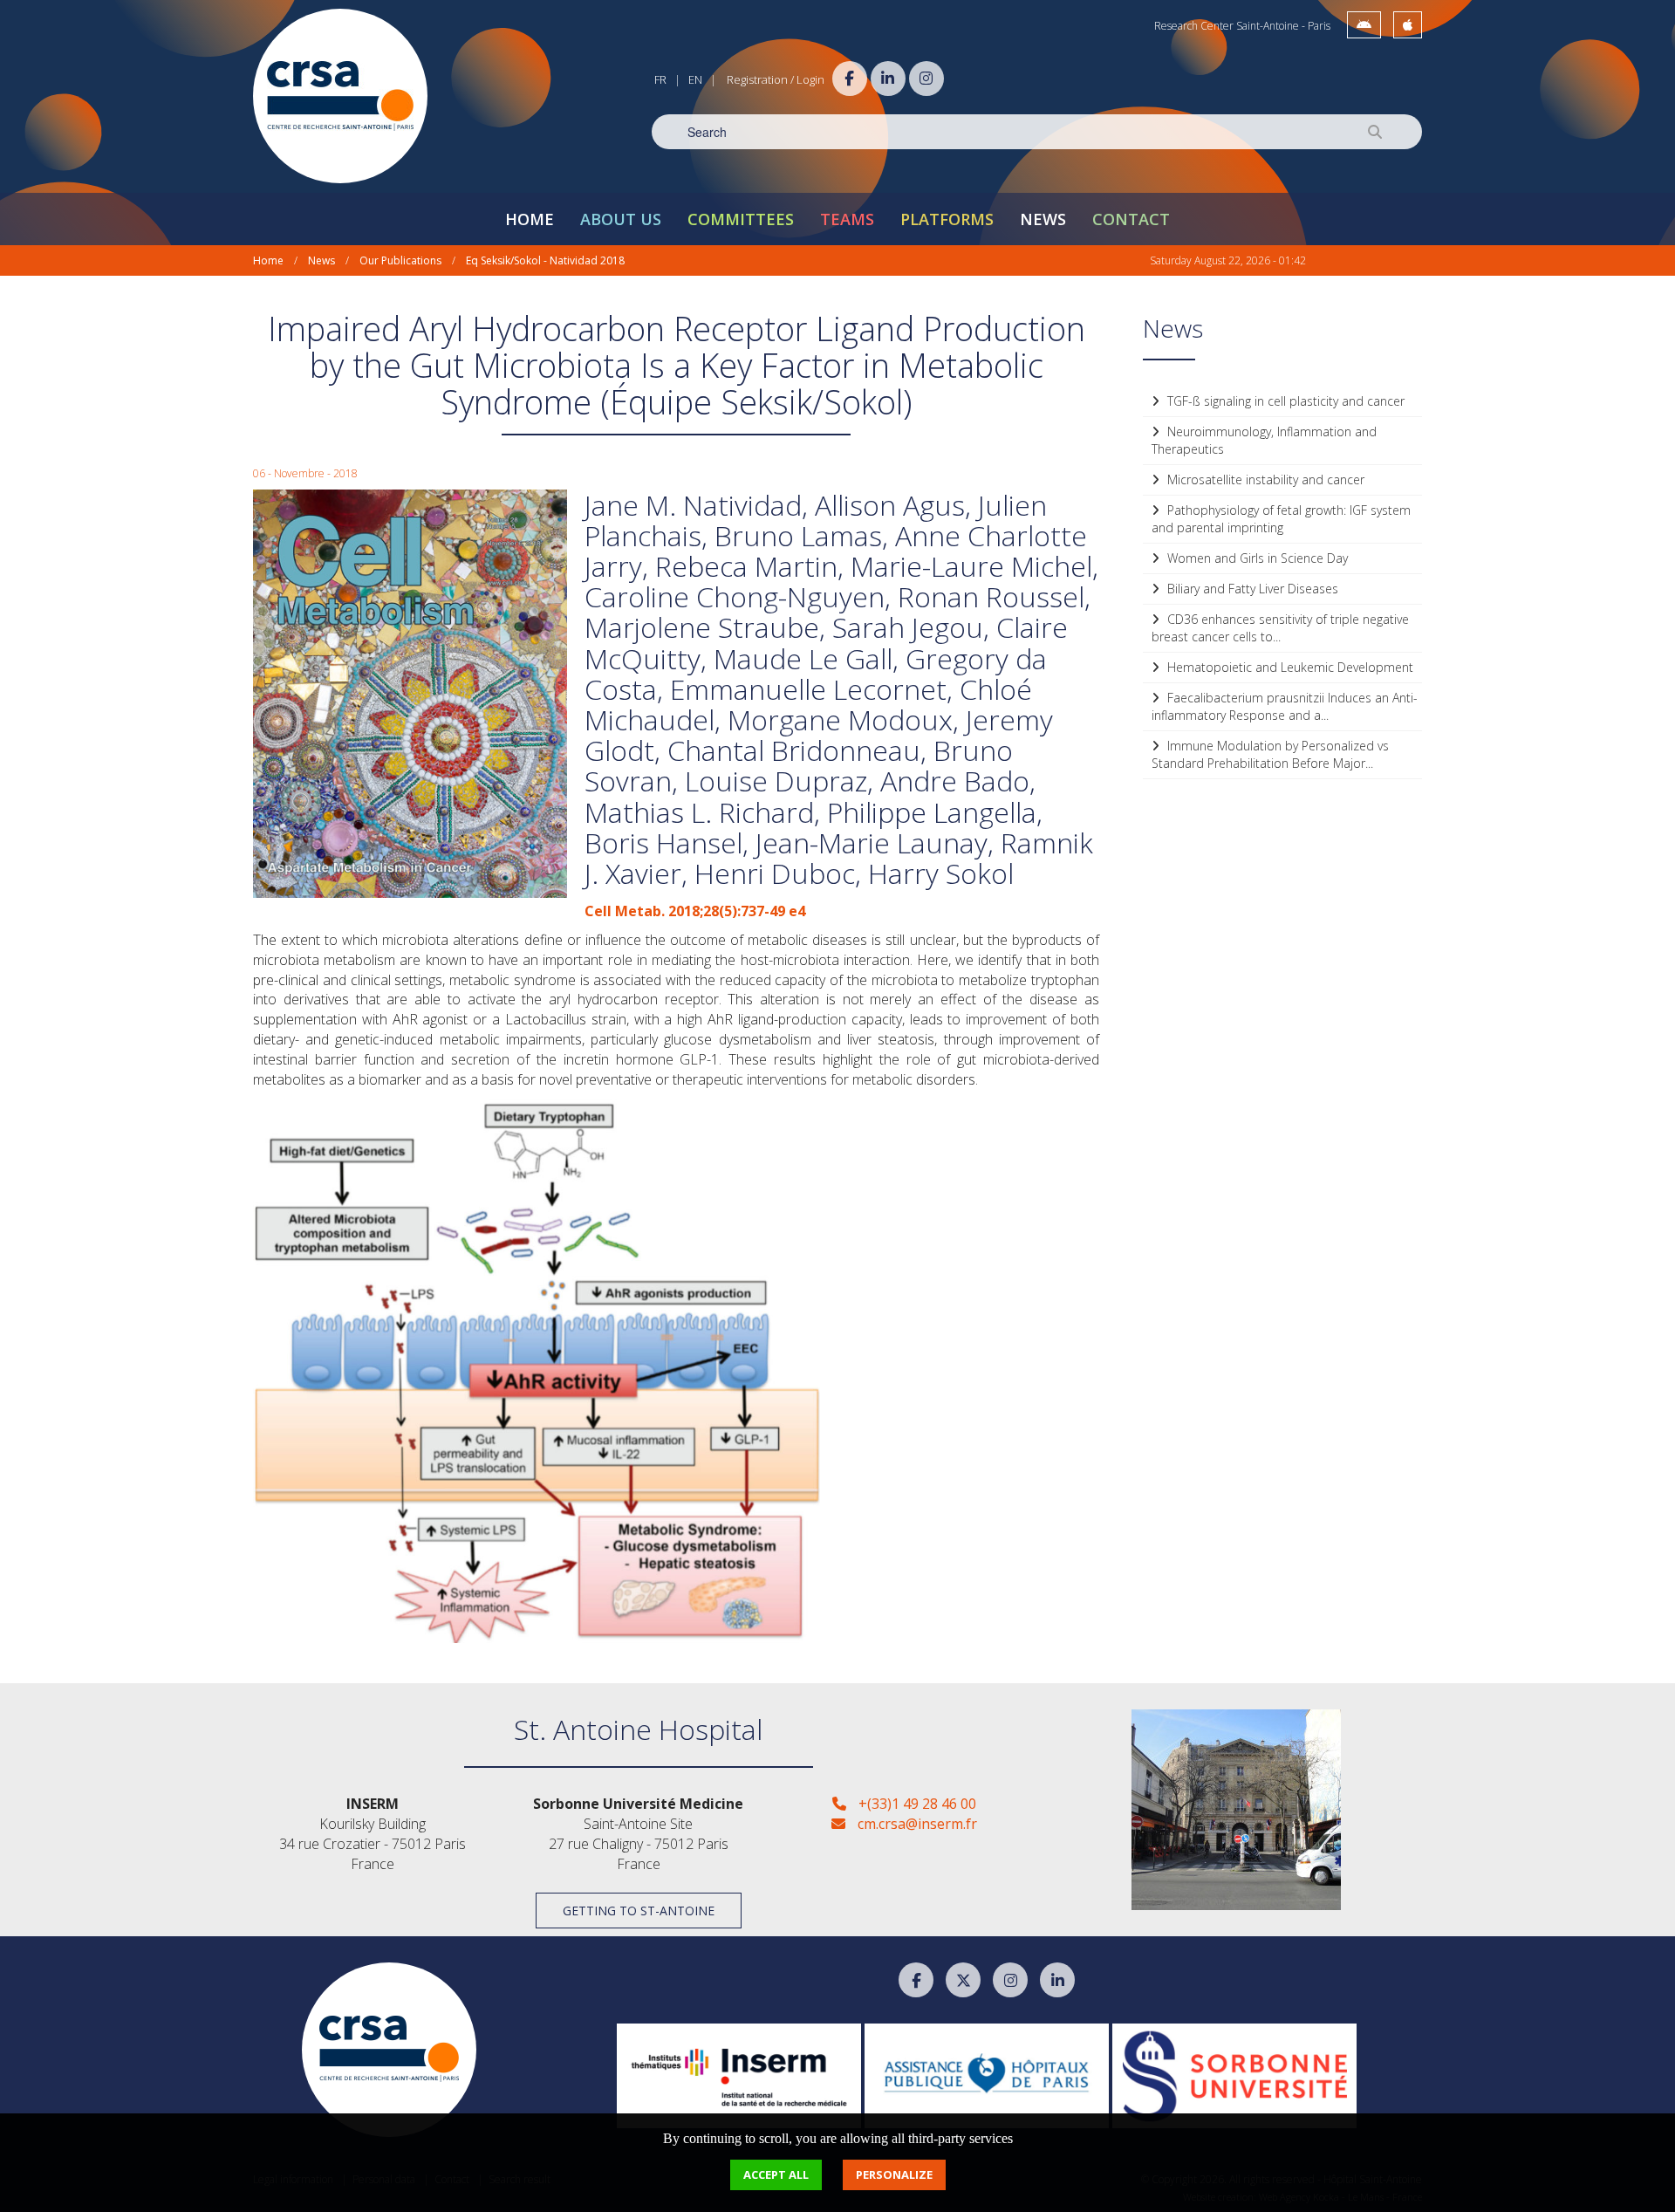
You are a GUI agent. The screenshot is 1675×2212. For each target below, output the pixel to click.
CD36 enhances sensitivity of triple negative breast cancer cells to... (1280, 628)
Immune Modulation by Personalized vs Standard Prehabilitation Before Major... (1270, 754)
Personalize (894, 2174)
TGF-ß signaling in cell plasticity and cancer (1284, 401)
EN (695, 79)
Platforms (947, 219)
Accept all (776, 2174)
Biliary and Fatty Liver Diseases (1251, 589)
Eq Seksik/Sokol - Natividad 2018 (545, 260)
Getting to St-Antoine (639, 1911)
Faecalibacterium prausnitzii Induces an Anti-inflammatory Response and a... (1285, 706)
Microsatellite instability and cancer (1264, 479)
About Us (621, 219)
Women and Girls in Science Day (1256, 558)
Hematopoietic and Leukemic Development (1289, 667)
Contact (1131, 219)
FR (660, 79)
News (1043, 219)
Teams (847, 219)
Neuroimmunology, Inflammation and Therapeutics (1264, 440)
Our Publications (400, 260)
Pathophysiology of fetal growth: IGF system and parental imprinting (1281, 519)
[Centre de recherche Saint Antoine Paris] (340, 96)
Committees (741, 219)
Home (530, 219)
